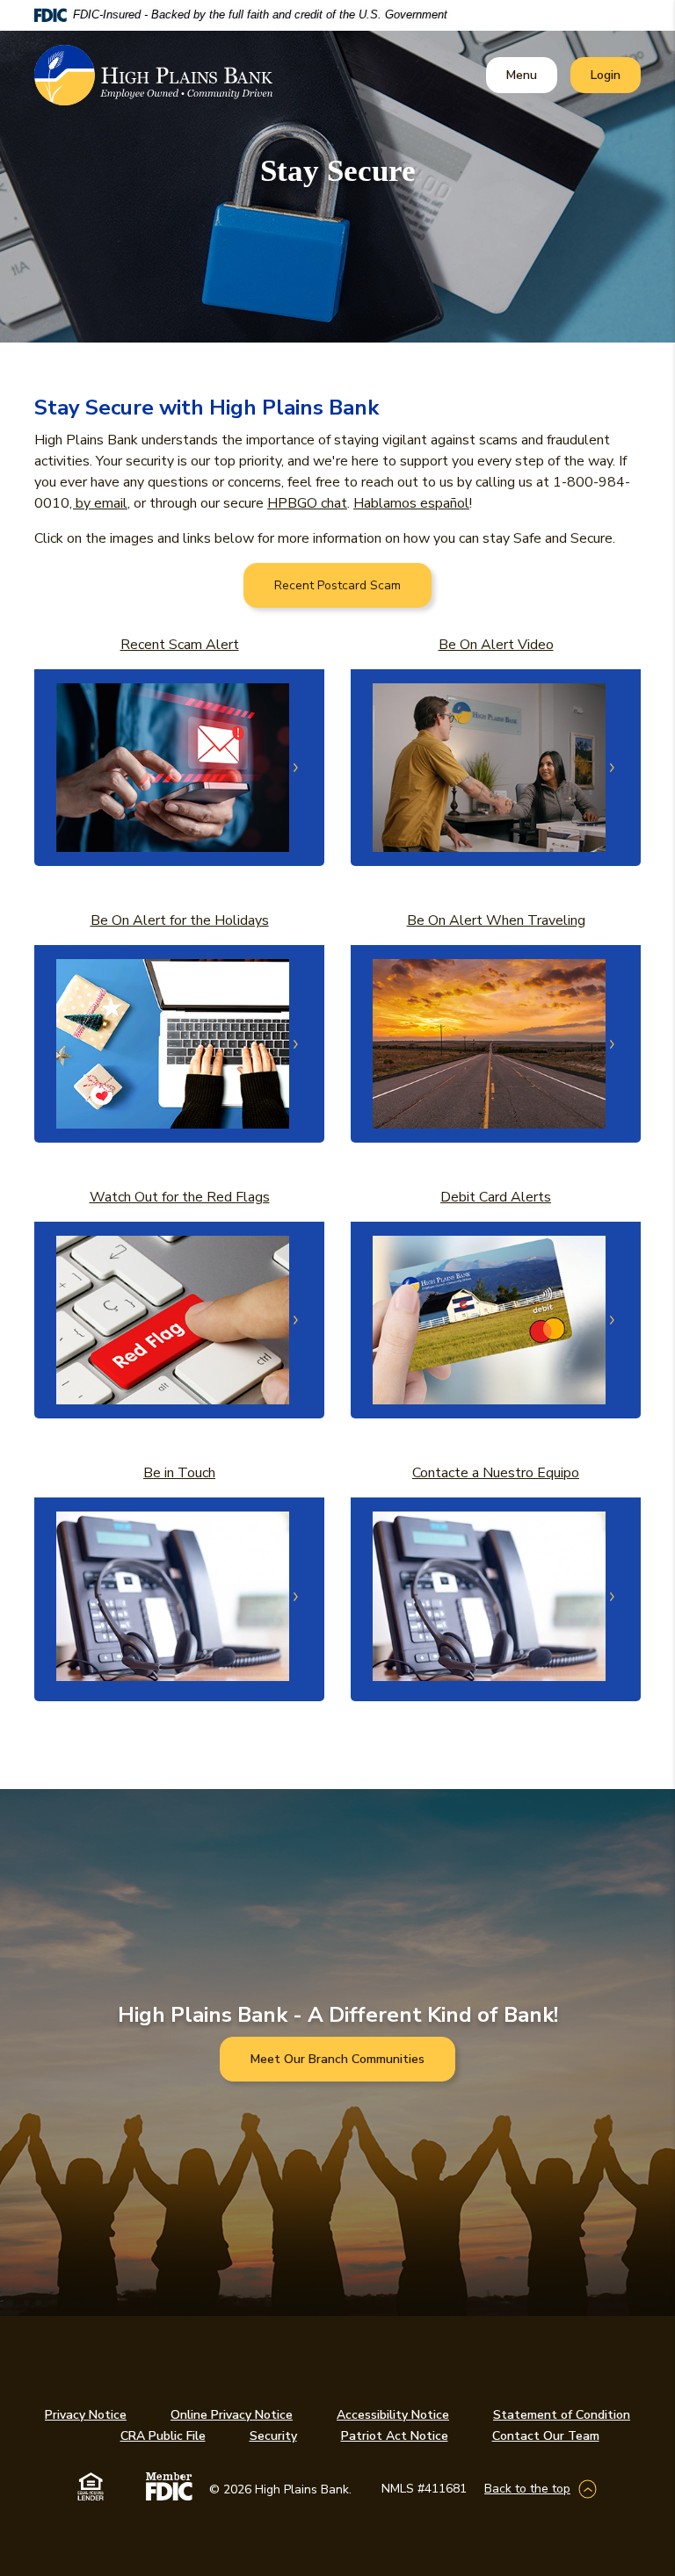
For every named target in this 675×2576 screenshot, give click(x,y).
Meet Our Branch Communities (337, 2059)
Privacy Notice (86, 2415)
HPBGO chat (307, 503)
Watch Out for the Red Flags (180, 1197)
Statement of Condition (562, 2415)
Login (615, 75)
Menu (525, 75)
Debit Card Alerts (496, 1197)
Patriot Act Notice (395, 2436)
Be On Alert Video (496, 645)
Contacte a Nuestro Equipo (496, 1473)
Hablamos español (411, 503)
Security (273, 2436)
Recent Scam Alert (180, 645)
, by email (98, 503)
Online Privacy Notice (232, 2415)
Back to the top (527, 2489)
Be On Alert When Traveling (496, 920)
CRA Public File (163, 2436)
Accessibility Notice (393, 2415)
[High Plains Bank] (153, 76)
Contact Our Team (546, 2436)
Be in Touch (179, 1473)
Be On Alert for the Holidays (180, 920)
